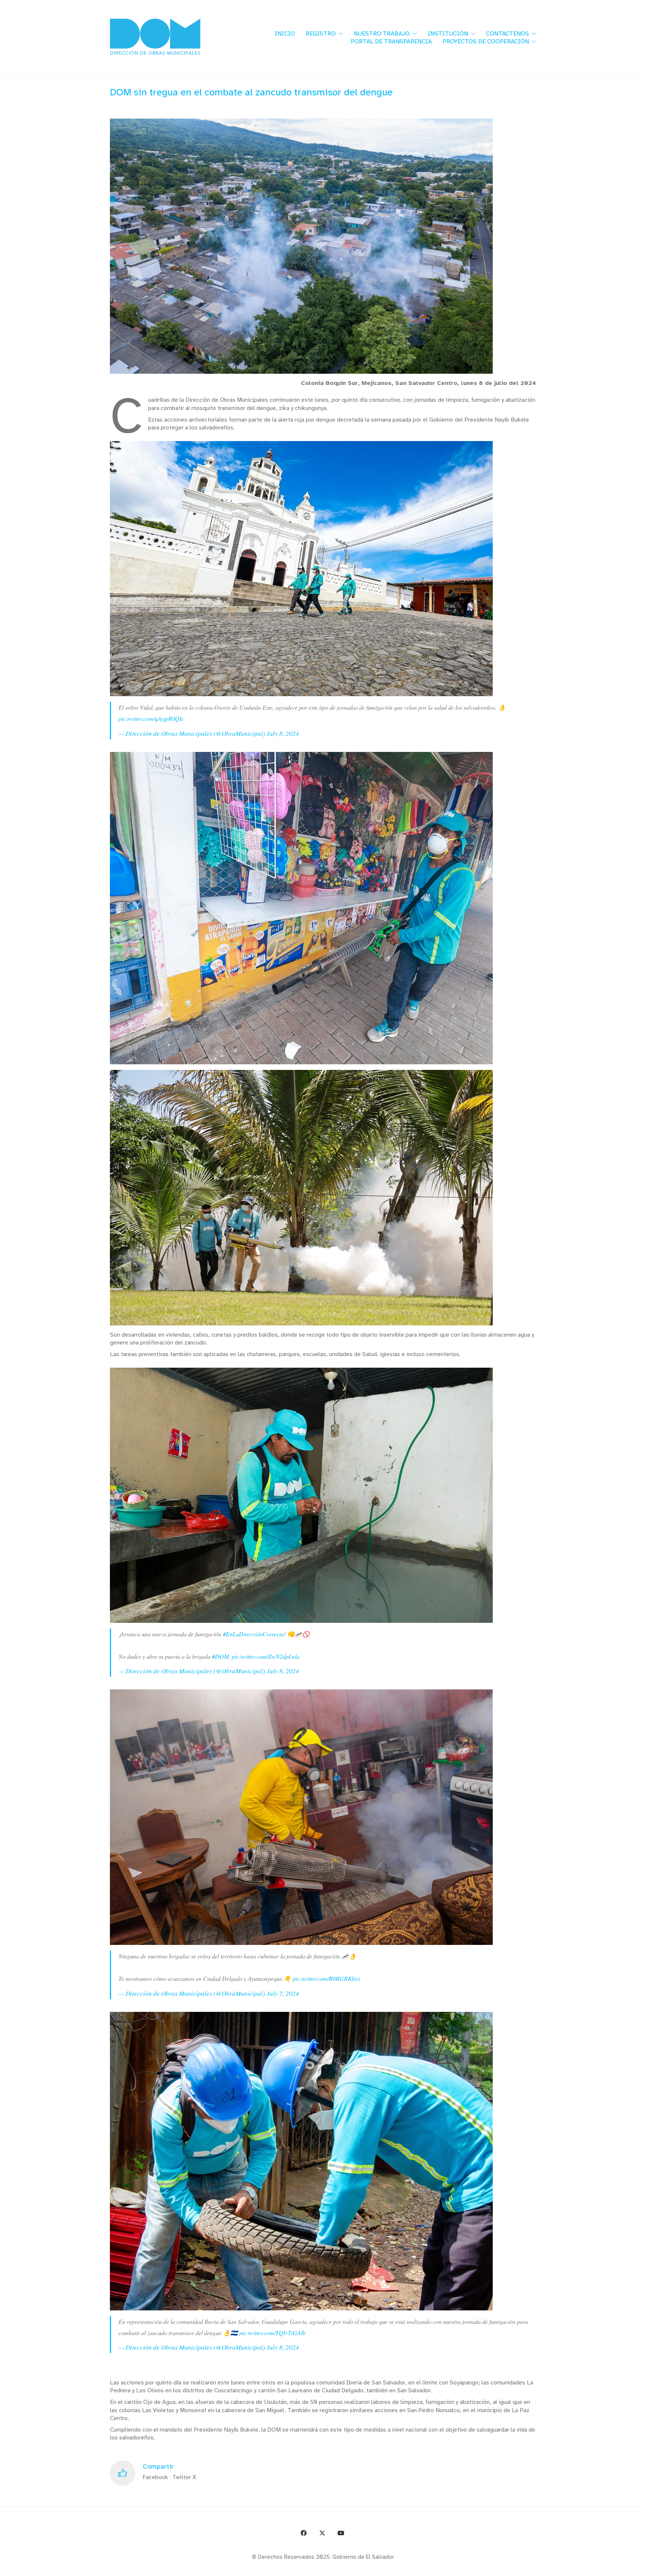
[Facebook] (304, 2533)
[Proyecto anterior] (604, 2568)
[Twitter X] (322, 2533)
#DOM (220, 1656)
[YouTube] (341, 2533)
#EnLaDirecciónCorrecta (253, 1634)
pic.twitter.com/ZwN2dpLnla (266, 1656)
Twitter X (184, 2477)
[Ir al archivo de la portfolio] (621, 2568)
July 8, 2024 (283, 733)
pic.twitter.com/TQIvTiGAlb (272, 2333)
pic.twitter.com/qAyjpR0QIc (151, 718)
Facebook (155, 2477)
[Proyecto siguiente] (638, 2568)
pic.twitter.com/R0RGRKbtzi (326, 1978)
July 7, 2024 (283, 1993)
